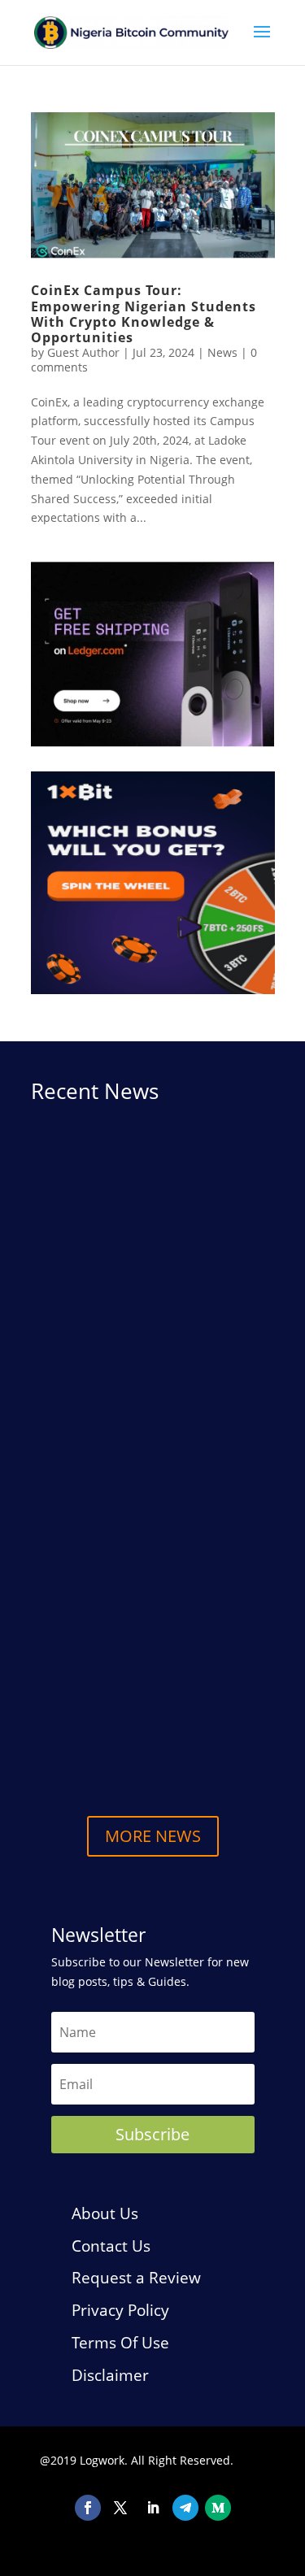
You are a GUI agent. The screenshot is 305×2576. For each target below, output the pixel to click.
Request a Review (136, 2278)
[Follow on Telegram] (185, 2508)
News (222, 352)
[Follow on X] (120, 2508)
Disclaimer (110, 2375)
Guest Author (83, 352)
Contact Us (111, 2246)
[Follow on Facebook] (88, 2508)
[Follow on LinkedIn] (153, 2508)
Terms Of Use (120, 2343)
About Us (105, 2213)
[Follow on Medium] (218, 2508)
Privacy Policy (120, 2310)
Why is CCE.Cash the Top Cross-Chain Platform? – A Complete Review (142, 1331)
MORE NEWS (153, 1836)
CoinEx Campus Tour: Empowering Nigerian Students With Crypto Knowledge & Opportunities (144, 314)
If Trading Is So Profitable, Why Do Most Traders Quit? (150, 1614)
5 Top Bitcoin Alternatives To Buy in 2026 (152, 1729)
